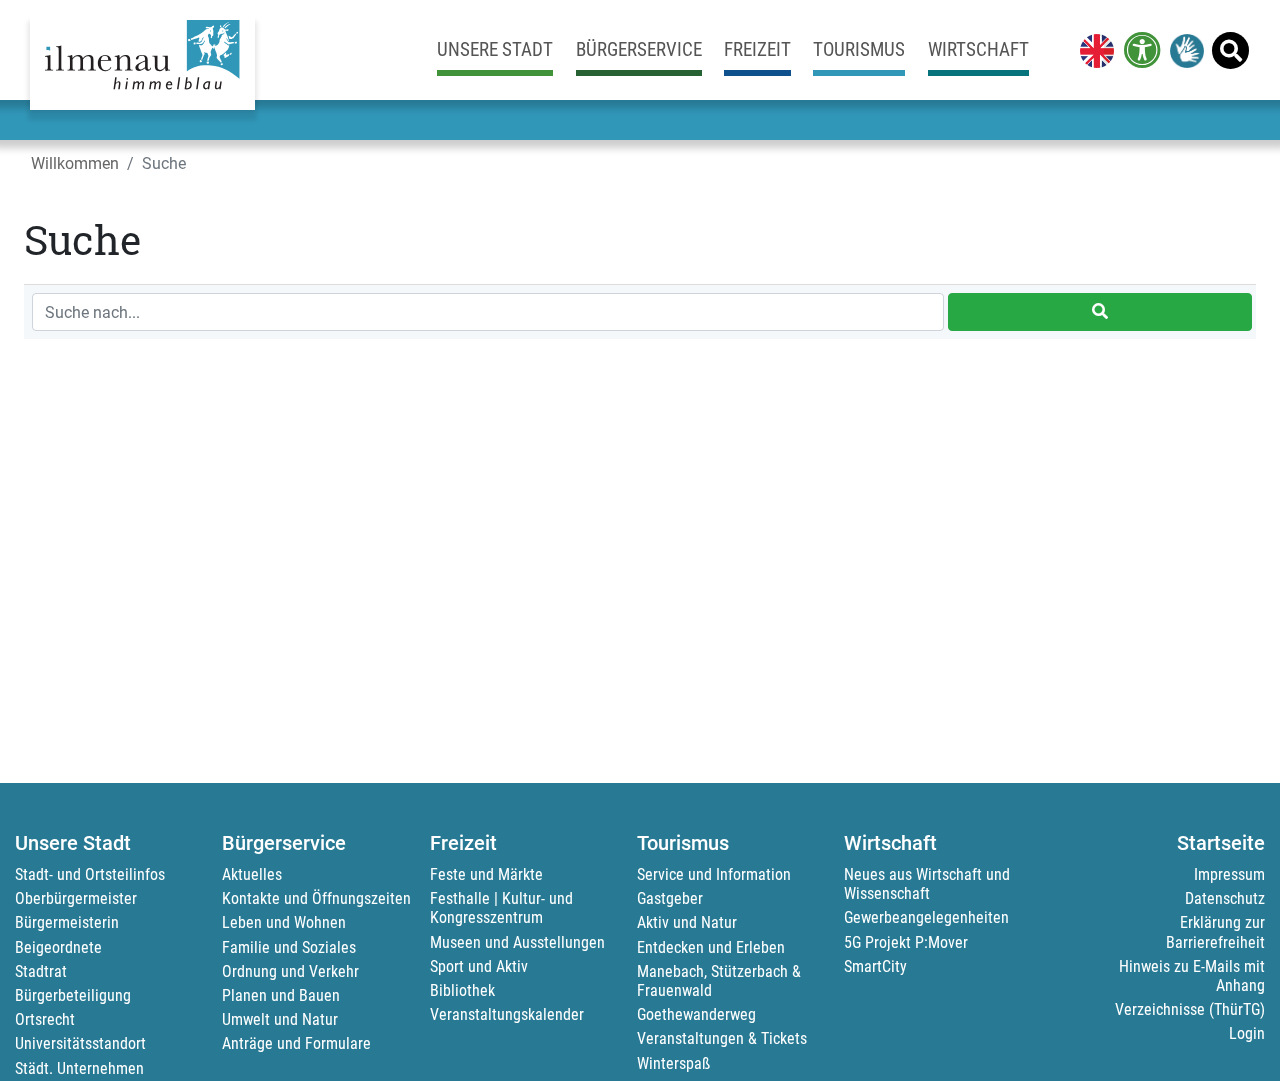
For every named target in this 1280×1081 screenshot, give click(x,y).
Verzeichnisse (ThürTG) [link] (1190, 1009)
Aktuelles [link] (252, 874)
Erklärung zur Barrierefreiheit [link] (1215, 932)
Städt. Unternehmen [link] (79, 1068)
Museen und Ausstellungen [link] (517, 942)
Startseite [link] (1221, 843)
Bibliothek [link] (462, 990)
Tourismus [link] (859, 49)
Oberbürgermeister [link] (76, 898)
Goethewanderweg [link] (696, 1014)
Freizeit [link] (757, 49)
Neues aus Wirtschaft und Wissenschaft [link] (927, 884)
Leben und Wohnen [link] (284, 922)
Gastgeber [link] (670, 898)
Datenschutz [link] (1225, 898)
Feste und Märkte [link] (486, 874)
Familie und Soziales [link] (289, 947)
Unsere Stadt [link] (495, 49)
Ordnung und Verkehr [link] (290, 971)
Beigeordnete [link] (58, 947)
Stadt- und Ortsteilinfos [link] (90, 874)
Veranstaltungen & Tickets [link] (722, 1038)
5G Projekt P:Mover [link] (906, 942)
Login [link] (1247, 1033)
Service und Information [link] (714, 874)
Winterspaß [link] (673, 1063)
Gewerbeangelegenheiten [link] (926, 917)
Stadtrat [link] (41, 971)
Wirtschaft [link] (978, 49)
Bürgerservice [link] (639, 49)
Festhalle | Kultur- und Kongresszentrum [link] (501, 908)
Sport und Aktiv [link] (479, 966)
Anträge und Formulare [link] (296, 1043)
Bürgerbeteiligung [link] (73, 995)
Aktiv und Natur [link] (687, 922)
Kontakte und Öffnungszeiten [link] (316, 898)
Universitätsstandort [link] (80, 1043)
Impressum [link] (1229, 874)
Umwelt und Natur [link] (280, 1019)
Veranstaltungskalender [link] (507, 1014)
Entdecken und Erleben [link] (711, 947)
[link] (1093, 50)
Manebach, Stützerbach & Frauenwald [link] (719, 981)
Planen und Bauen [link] (281, 995)
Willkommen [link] (75, 163)
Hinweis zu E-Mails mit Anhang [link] (1192, 976)
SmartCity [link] (875, 966)
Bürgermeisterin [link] (67, 922)
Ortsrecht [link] (45, 1019)
